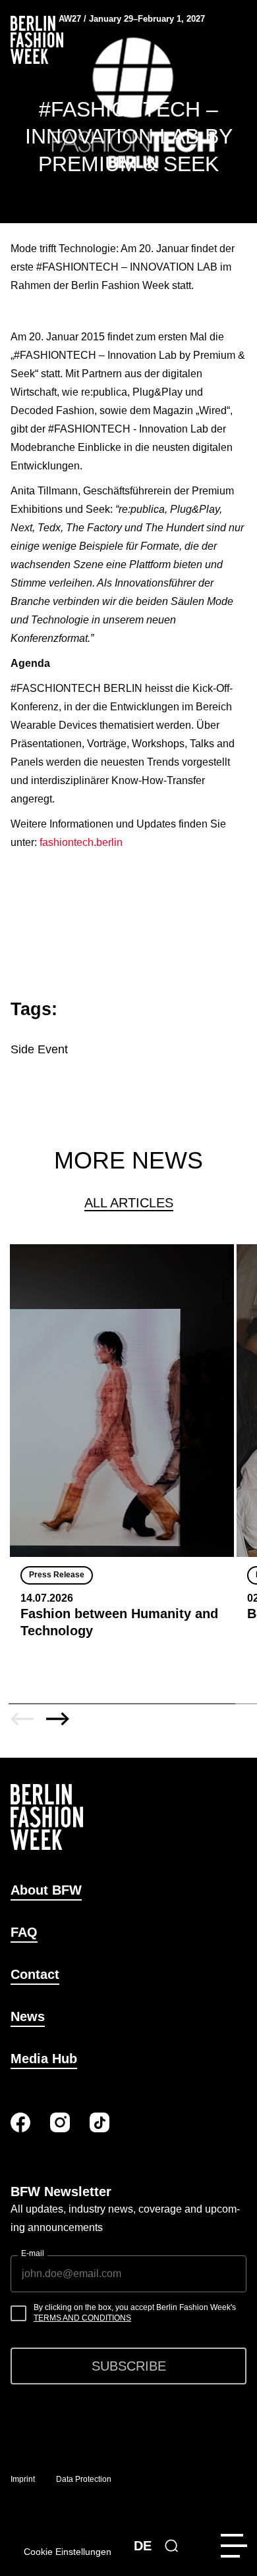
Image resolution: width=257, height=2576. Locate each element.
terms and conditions (82, 2318)
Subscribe (129, 2366)
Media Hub (44, 2059)
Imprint (23, 2479)
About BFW (46, 1890)
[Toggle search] (171, 2546)
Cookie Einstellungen (68, 2552)
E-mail (33, 2253)
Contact (35, 1974)
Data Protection (84, 2479)
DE (143, 2546)
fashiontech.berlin (81, 842)
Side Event (39, 1049)
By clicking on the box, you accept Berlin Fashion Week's (135, 2313)
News (28, 2016)
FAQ (24, 1932)
